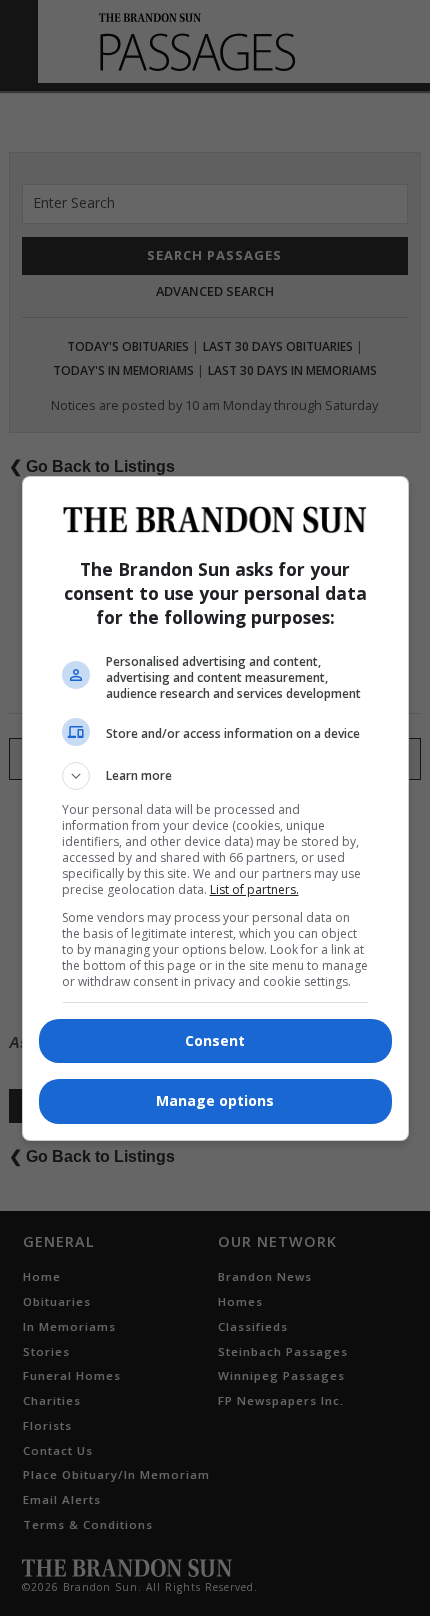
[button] (215, 776)
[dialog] (215, 808)
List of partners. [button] (254, 889)
